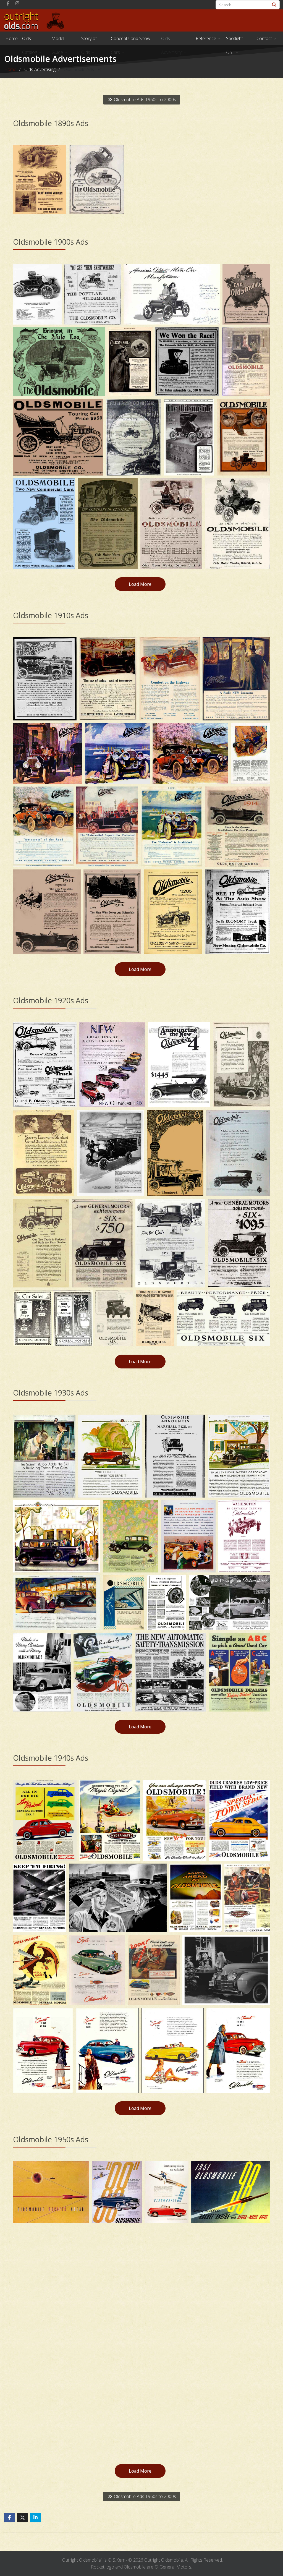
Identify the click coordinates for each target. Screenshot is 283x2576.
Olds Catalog (30, 40)
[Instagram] (17, 3)
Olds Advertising (172, 40)
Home (12, 38)
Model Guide (58, 40)
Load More (140, 584)
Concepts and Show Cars (131, 40)
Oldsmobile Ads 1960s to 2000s (144, 100)
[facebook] (8, 3)
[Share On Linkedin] (35, 2518)
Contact (264, 38)
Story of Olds (89, 40)
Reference (206, 38)
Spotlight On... (234, 40)
